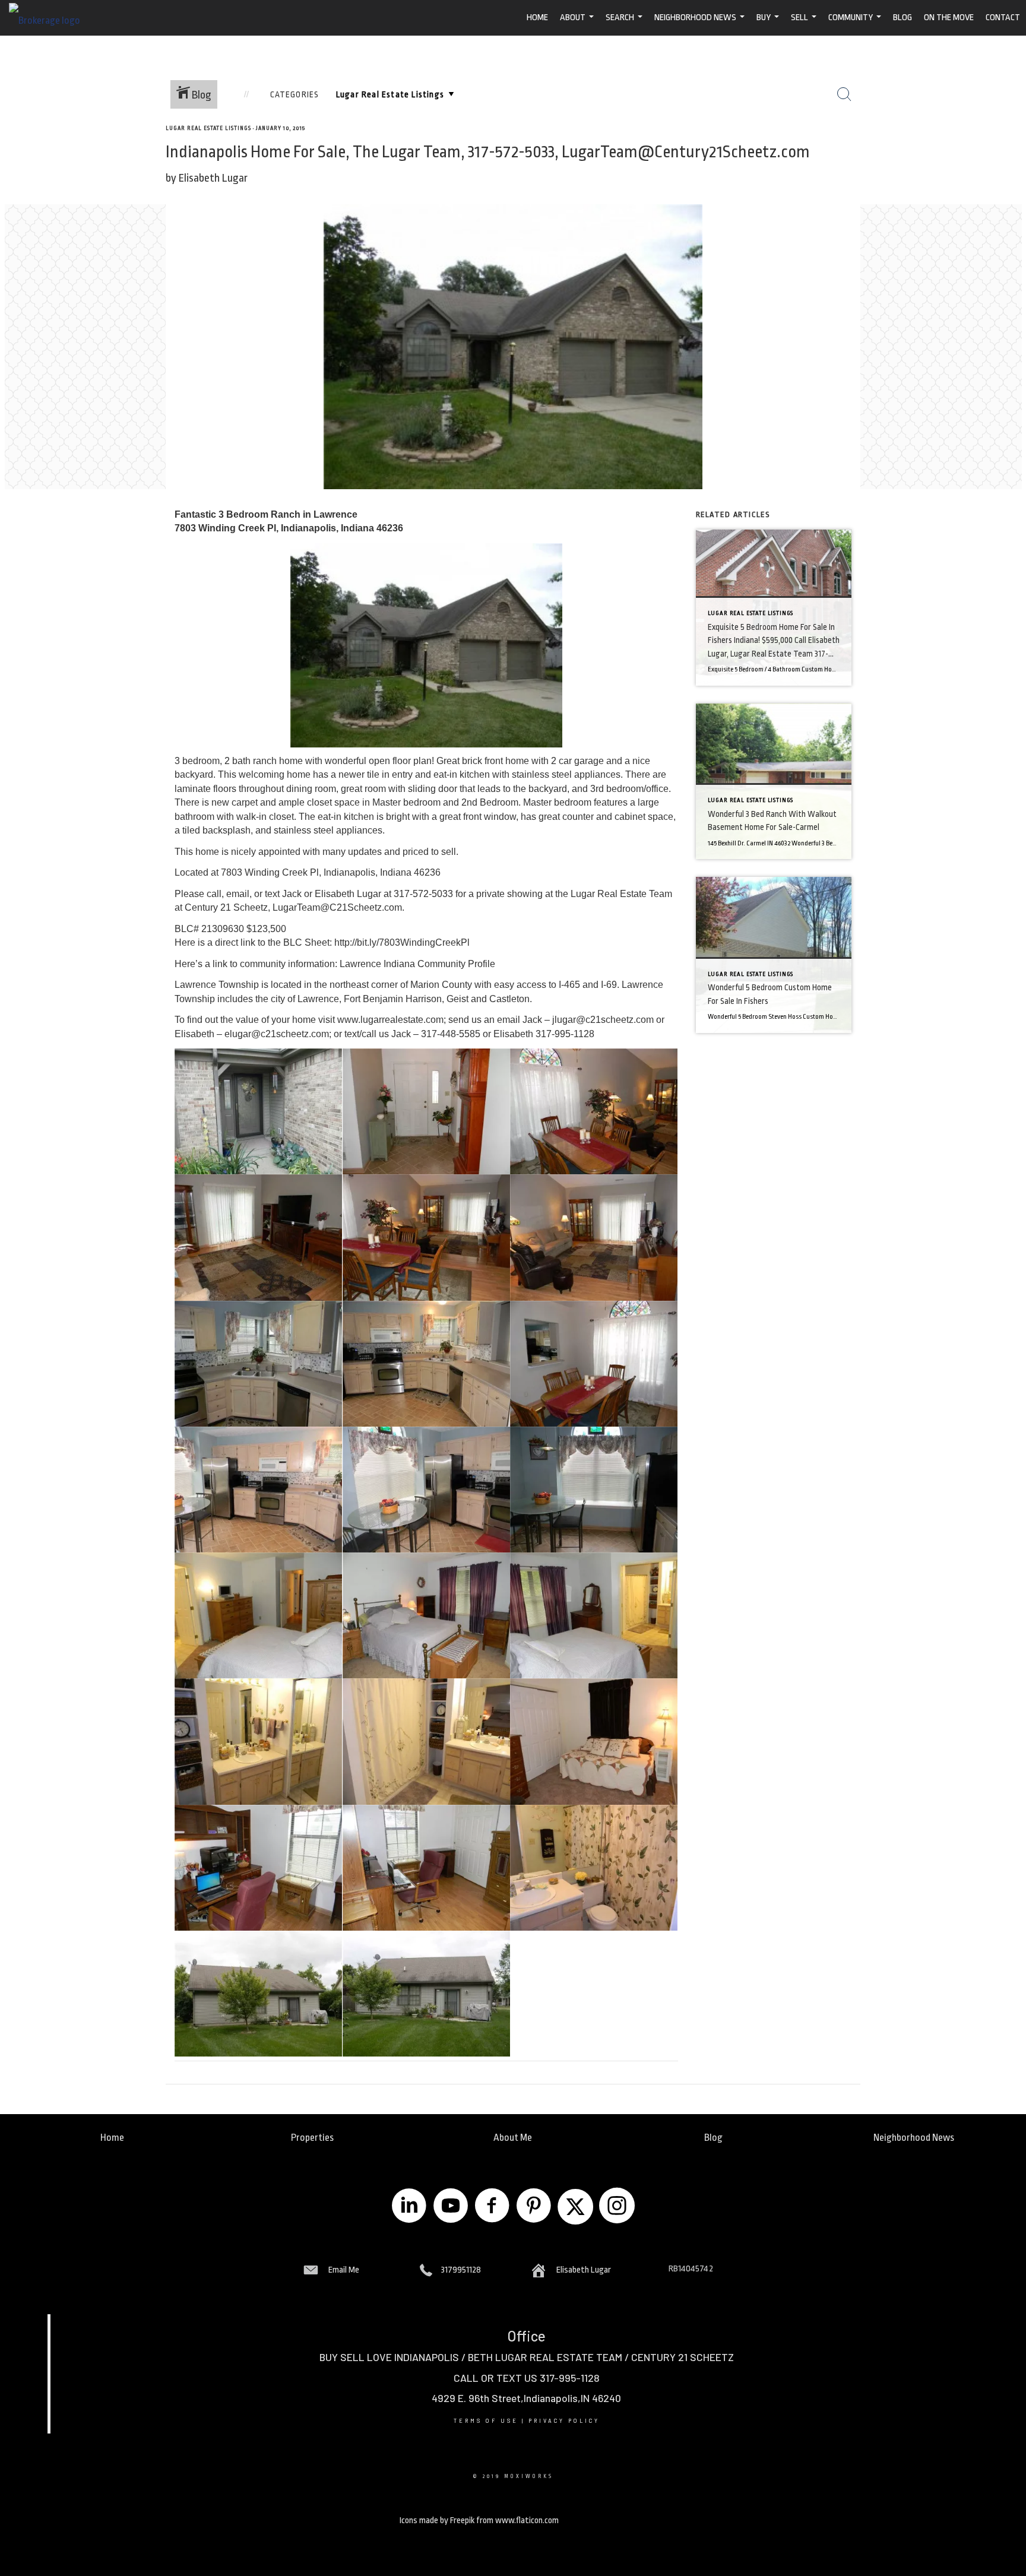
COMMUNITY (856, 24)
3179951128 (461, 2270)
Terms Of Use (486, 2421)
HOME (537, 18)
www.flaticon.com (527, 2520)
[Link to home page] (50, 18)
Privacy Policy (564, 2421)
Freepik (462, 2520)
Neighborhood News (701, 24)
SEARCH (626, 24)
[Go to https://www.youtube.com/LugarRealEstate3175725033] (451, 2207)
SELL (805, 24)
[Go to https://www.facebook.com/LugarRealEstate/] (492, 2207)
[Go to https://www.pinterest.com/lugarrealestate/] (534, 2207)
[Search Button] (844, 94)
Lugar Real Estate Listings (208, 128)
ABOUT (578, 24)
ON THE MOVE (949, 18)
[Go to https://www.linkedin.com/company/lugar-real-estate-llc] (409, 2207)
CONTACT (1003, 18)
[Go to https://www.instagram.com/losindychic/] (617, 2207)
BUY (769, 24)
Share (1014, 146)
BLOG (902, 18)
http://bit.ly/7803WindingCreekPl (402, 942)
